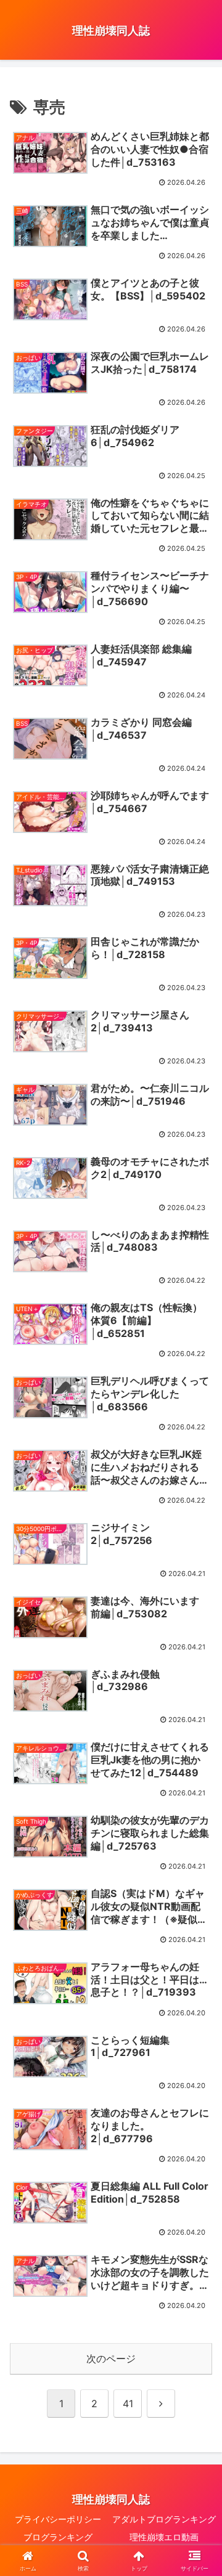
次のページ (111, 2359)
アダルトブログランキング (164, 2519)
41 (128, 2403)
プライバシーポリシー (58, 2519)
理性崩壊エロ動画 (164, 2537)
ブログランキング (58, 2537)
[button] (198, 1904)
